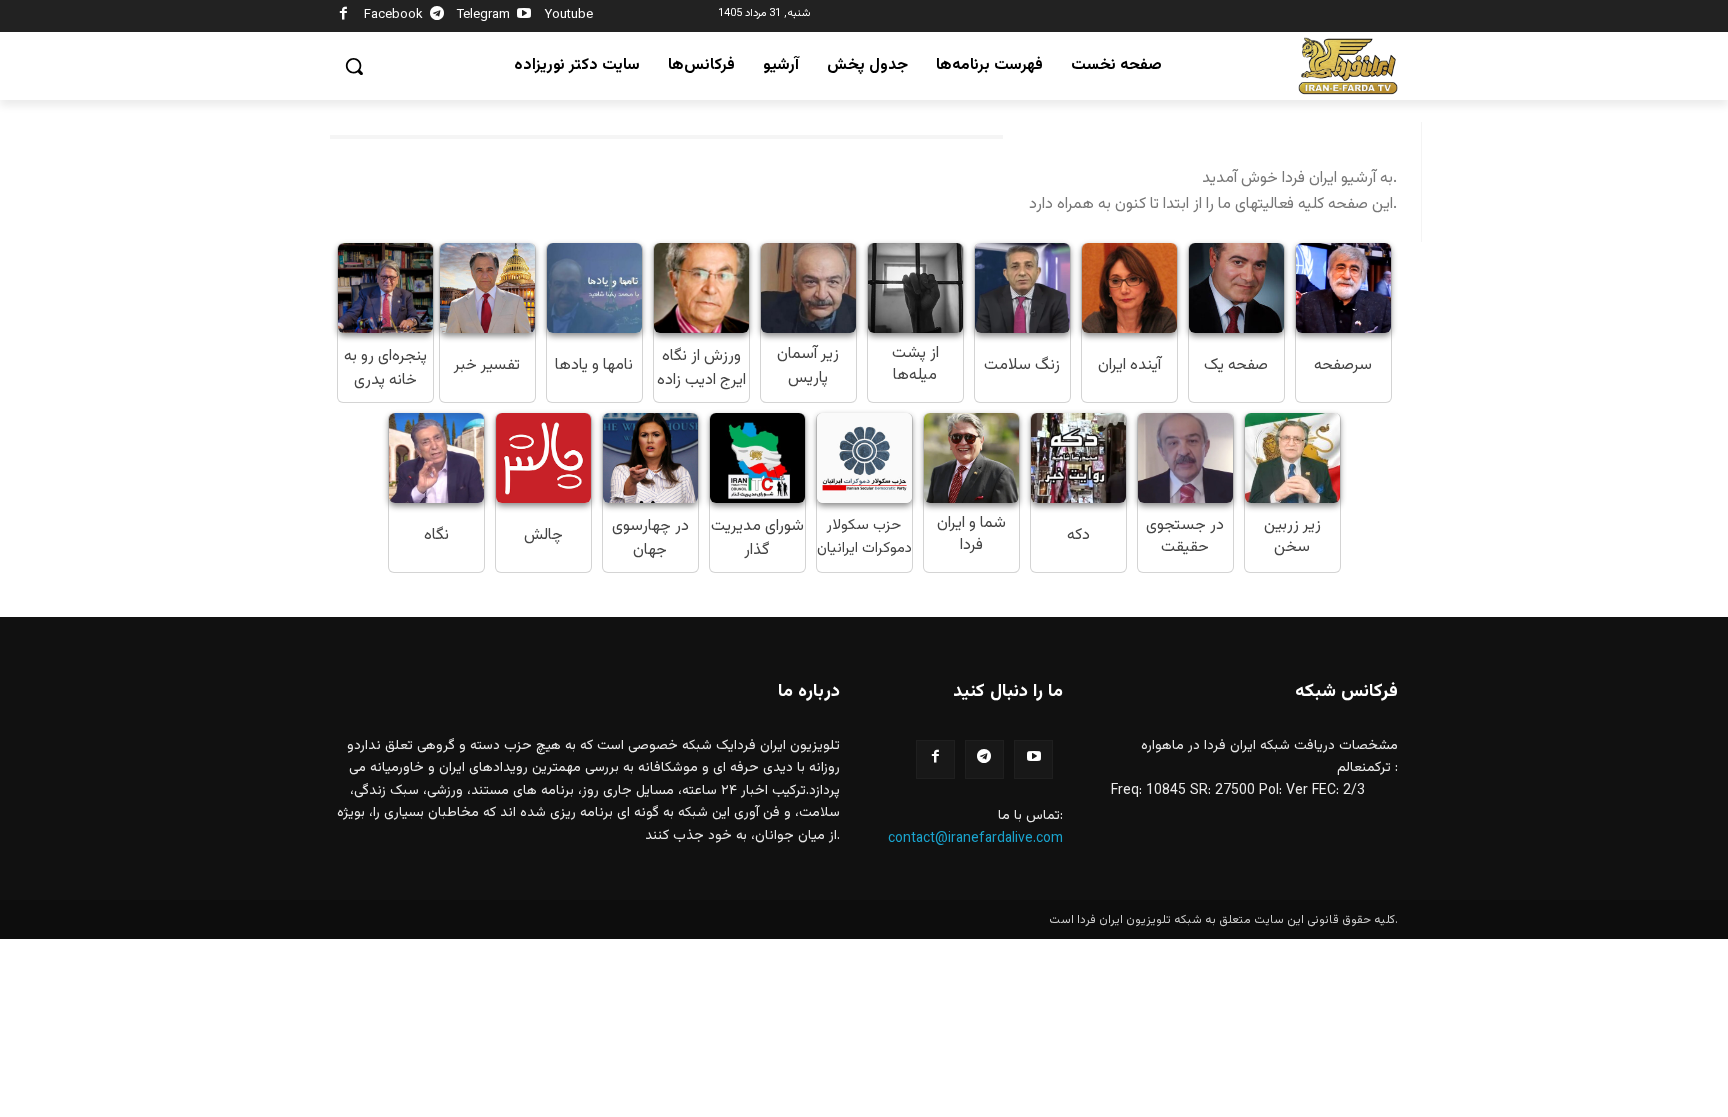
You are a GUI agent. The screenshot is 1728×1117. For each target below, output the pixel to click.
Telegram (483, 15)
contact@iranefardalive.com (975, 839)
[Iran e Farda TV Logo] (1348, 66)
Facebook (393, 15)
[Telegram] (437, 16)
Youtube (569, 15)
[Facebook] (343, 16)
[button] (354, 66)
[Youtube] (524, 16)
